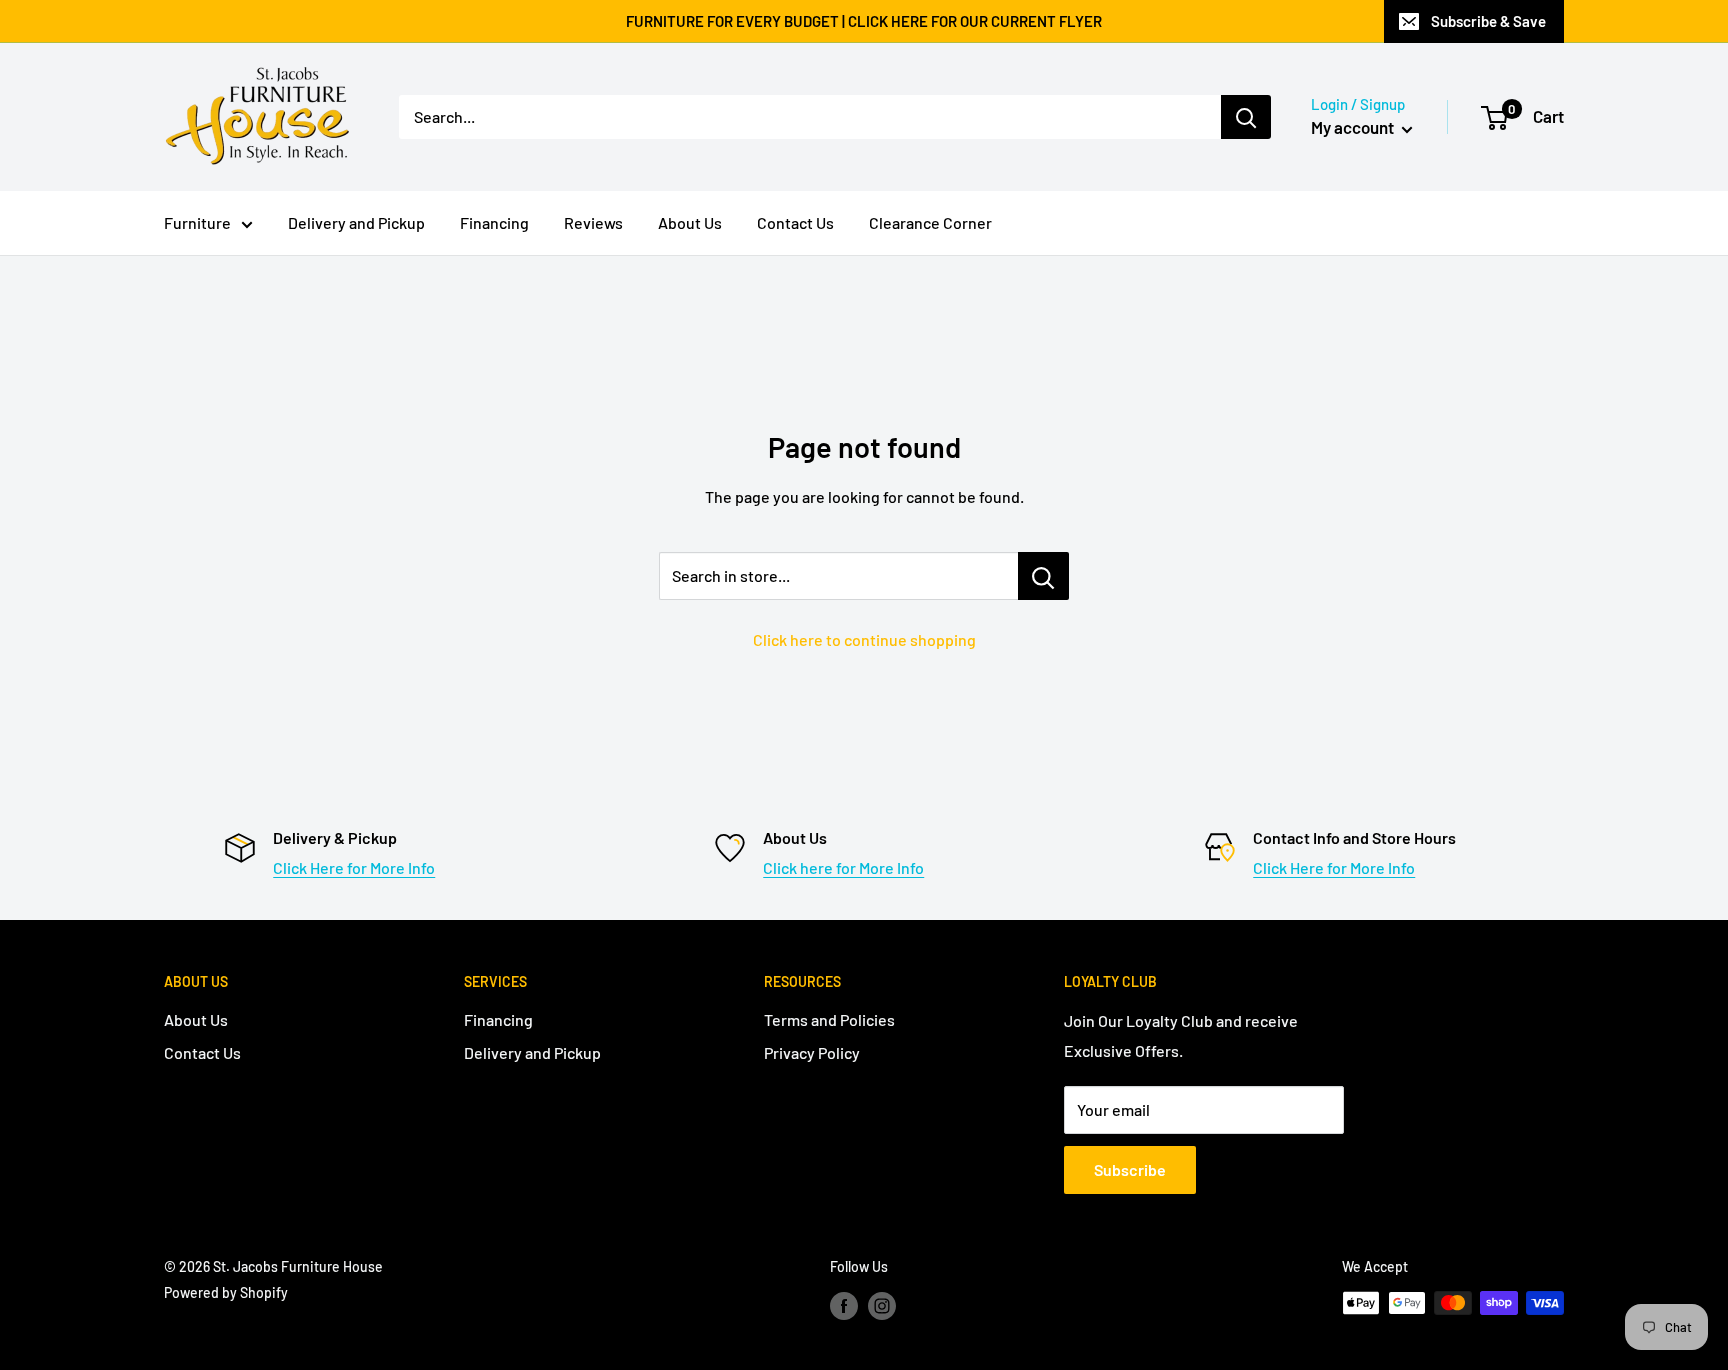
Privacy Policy (812, 1052)
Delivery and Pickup (356, 222)
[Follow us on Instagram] (882, 1305)
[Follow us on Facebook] (844, 1305)
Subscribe (1130, 1169)
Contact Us (795, 222)
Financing (494, 222)
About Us (690, 222)
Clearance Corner (930, 222)
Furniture (197, 222)
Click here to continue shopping (864, 639)
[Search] (1246, 117)
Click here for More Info (843, 867)
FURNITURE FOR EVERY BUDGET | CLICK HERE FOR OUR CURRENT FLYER (864, 21)
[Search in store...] (1043, 576)
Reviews (593, 222)
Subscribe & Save (1488, 21)
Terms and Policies (829, 1019)
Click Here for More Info (354, 867)
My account (1354, 127)
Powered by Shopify (226, 1292)
